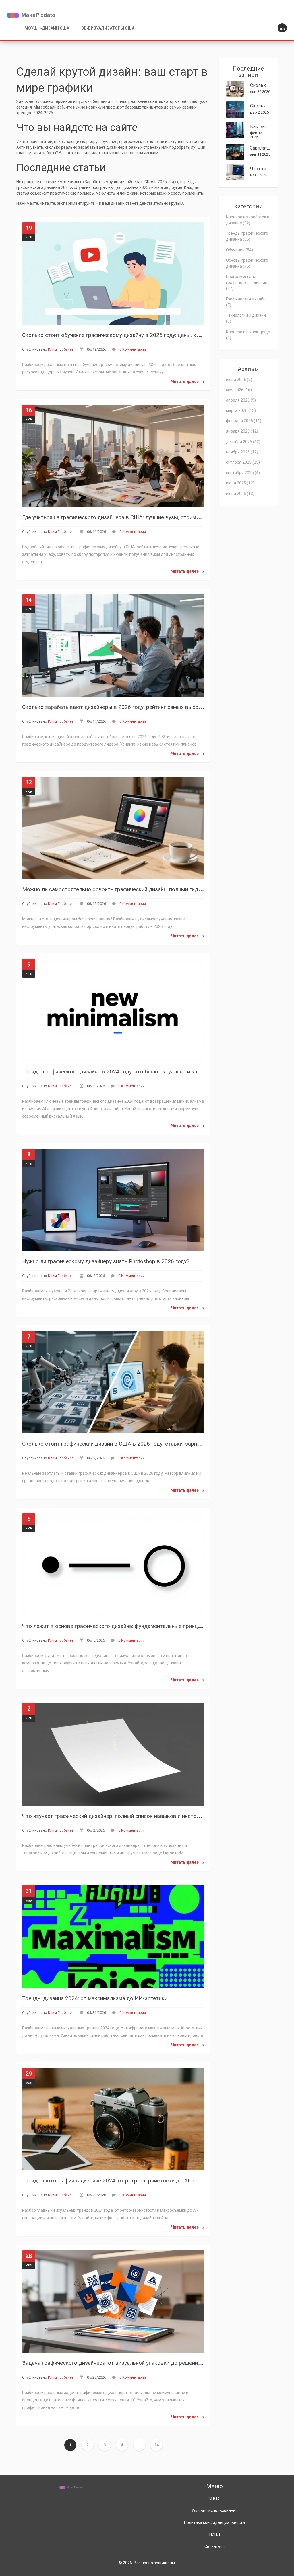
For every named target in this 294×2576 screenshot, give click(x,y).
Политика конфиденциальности (214, 2522)
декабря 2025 (243, 442)
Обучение (239, 250)
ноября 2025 (242, 452)
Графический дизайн (246, 302)
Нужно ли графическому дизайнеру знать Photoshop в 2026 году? (106, 1261)
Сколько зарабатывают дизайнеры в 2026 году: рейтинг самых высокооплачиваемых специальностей (153, 707)
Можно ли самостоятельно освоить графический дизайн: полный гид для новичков (128, 889)
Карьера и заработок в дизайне (248, 220)
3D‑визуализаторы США (108, 28)
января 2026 (242, 431)
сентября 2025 (243, 473)
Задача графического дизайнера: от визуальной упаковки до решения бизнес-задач (129, 2363)
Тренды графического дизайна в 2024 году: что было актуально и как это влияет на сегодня (140, 1072)
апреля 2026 (241, 400)
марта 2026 (241, 410)
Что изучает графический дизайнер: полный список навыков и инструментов (120, 1816)
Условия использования (215, 2510)
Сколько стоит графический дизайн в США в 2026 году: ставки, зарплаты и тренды (128, 1444)
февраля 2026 (244, 421)
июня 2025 (240, 494)
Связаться (214, 2546)
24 (156, 2445)
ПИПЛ (215, 2534)
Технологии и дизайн (246, 318)
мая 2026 (239, 390)
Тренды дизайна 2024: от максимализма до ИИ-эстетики (95, 1998)
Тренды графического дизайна (247, 236)
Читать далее (185, 382)
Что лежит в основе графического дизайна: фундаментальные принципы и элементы (130, 1626)
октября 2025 (243, 462)
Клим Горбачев (61, 349)
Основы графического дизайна (247, 263)
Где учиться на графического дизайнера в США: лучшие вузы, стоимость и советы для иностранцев (150, 517)
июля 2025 (240, 483)
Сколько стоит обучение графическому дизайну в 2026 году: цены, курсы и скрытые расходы (141, 335)
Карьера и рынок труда (248, 335)
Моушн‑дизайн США (47, 28)
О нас (214, 2498)
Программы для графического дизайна (248, 283)
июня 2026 (239, 380)
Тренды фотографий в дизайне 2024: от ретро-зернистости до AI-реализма (119, 2181)
